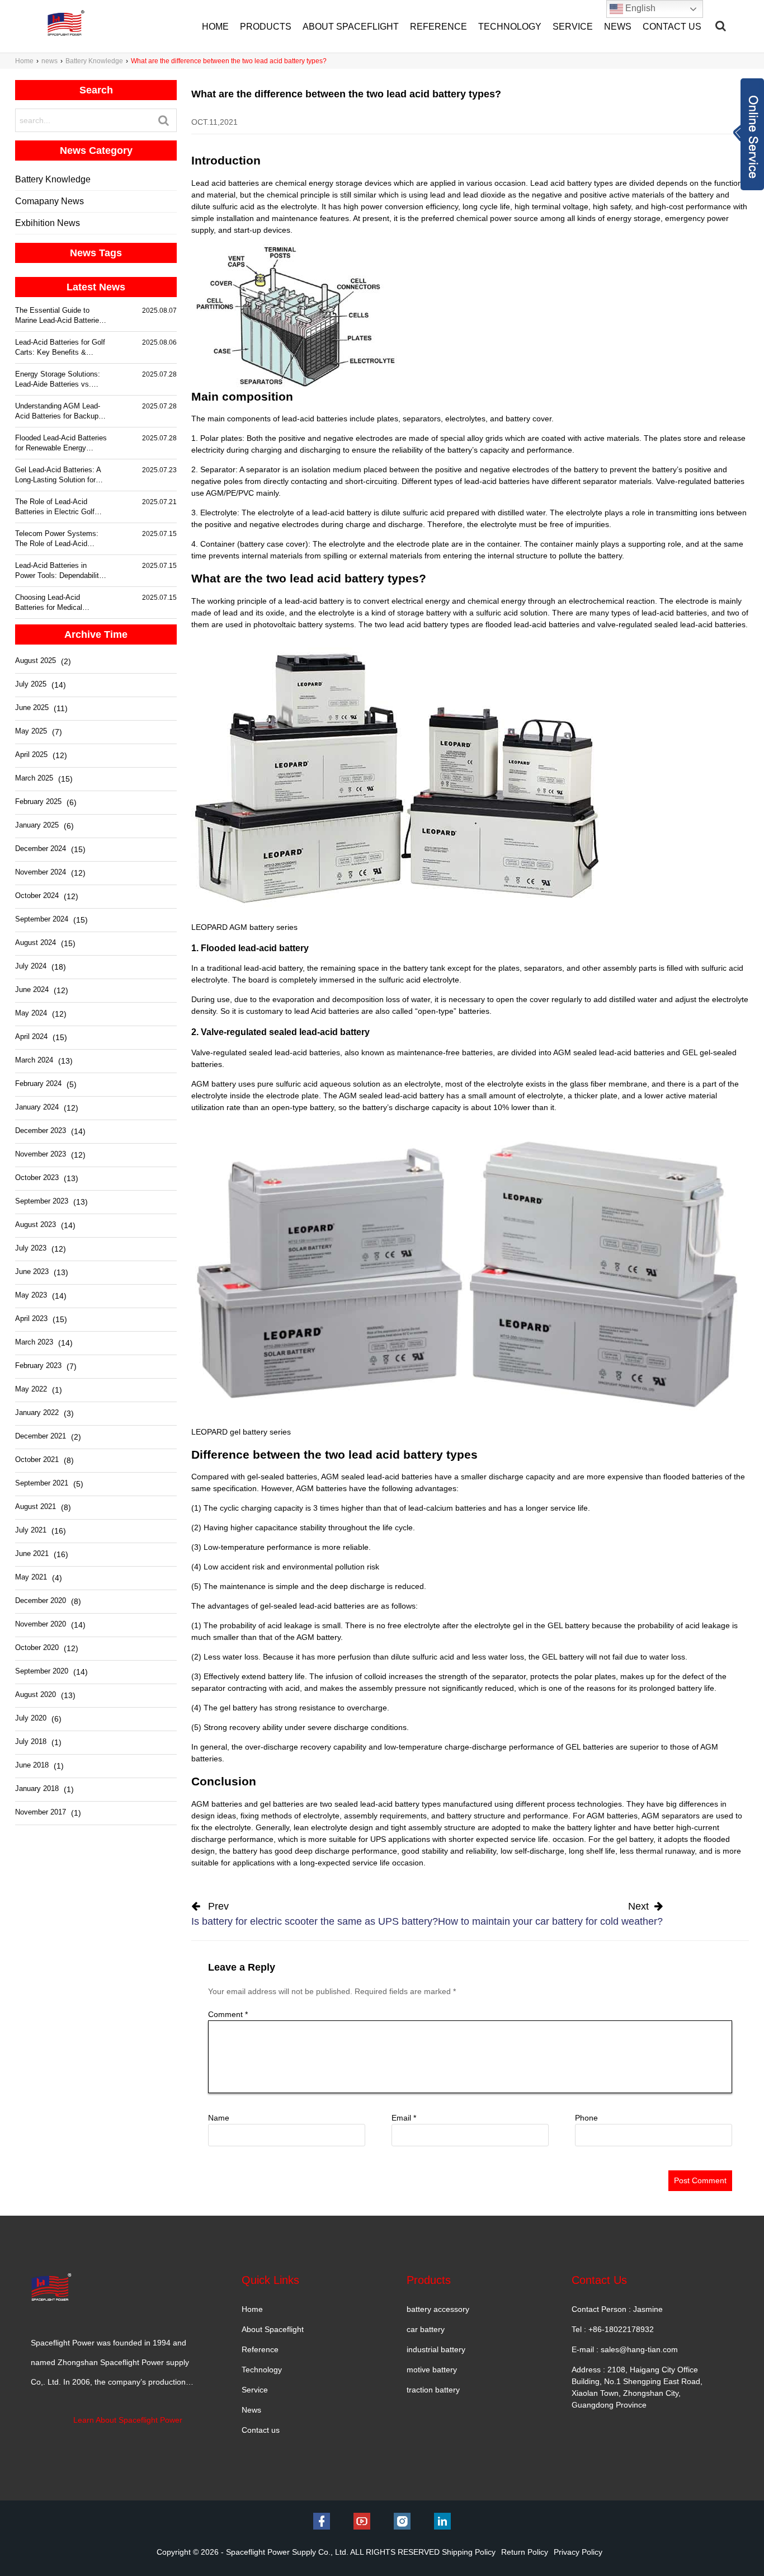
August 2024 (36, 943)
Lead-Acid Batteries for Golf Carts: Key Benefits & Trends (60, 348)
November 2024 (41, 872)
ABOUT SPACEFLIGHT (351, 27)
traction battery (433, 2390)
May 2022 (31, 1389)
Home (24, 61)
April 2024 (31, 1036)
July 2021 (31, 1530)
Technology (262, 2370)
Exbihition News (48, 223)
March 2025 (34, 778)
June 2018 (32, 1765)
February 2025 (38, 802)
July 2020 (31, 1718)
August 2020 (36, 1694)
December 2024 (41, 849)
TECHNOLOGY (510, 27)
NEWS (618, 27)
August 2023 (36, 1224)
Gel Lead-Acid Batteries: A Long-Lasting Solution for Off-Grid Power (58, 475)
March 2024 (34, 1060)
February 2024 (38, 1083)
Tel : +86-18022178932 (613, 2329)
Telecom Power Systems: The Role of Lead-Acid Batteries (57, 539)
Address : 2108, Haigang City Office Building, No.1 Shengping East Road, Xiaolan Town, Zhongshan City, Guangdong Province (637, 2387)
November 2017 (41, 1812)
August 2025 (36, 661)
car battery (426, 2329)
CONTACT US (672, 27)
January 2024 (37, 1107)
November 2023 (41, 1154)
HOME (215, 27)
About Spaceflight (273, 2329)
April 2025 (31, 755)
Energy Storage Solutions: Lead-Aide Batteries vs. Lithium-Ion (58, 380)
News (251, 2410)
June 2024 (32, 989)
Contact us (261, 2430)
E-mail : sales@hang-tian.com (625, 2349)
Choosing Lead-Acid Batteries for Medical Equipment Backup (49, 603)
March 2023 (34, 1342)
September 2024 (42, 919)
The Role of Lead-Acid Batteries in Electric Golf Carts (55, 507)
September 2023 (42, 1201)
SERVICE (573, 27)
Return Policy (525, 2552)
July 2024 (31, 966)
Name (219, 2118)
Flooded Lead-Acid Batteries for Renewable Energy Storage (61, 443)
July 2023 (31, 1248)
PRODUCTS (266, 27)
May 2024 (31, 1013)
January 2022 (37, 1412)
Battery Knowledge (94, 61)
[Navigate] (721, 26)
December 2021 (41, 1436)
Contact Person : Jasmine (617, 2309)
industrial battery (436, 2349)
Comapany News (49, 201)
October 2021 (37, 1459)
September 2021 (42, 1483)
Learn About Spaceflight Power (128, 2420)
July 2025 (31, 684)
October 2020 (37, 1647)
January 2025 (37, 825)
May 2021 (31, 1577)
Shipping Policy (469, 2552)
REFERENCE (438, 27)
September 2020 (42, 1671)
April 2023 (31, 1318)
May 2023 (31, 1295)
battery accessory (438, 2309)
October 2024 (37, 896)
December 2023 (41, 1130)
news (49, 61)
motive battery (432, 2370)
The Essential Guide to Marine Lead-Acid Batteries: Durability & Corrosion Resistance (60, 316)
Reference (260, 2349)
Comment (228, 2014)
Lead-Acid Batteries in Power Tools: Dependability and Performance (59, 571)
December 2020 (41, 1600)
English (639, 8)
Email (404, 2118)
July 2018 (31, 1741)
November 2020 (41, 1624)
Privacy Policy (578, 2552)
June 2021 (32, 1553)
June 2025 (32, 708)
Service (255, 2390)
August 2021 (36, 1506)
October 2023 (37, 1177)
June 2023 (32, 1271)
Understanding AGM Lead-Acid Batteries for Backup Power (58, 412)
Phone (586, 2118)
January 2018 (37, 1788)
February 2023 (38, 1365)
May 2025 (31, 731)
